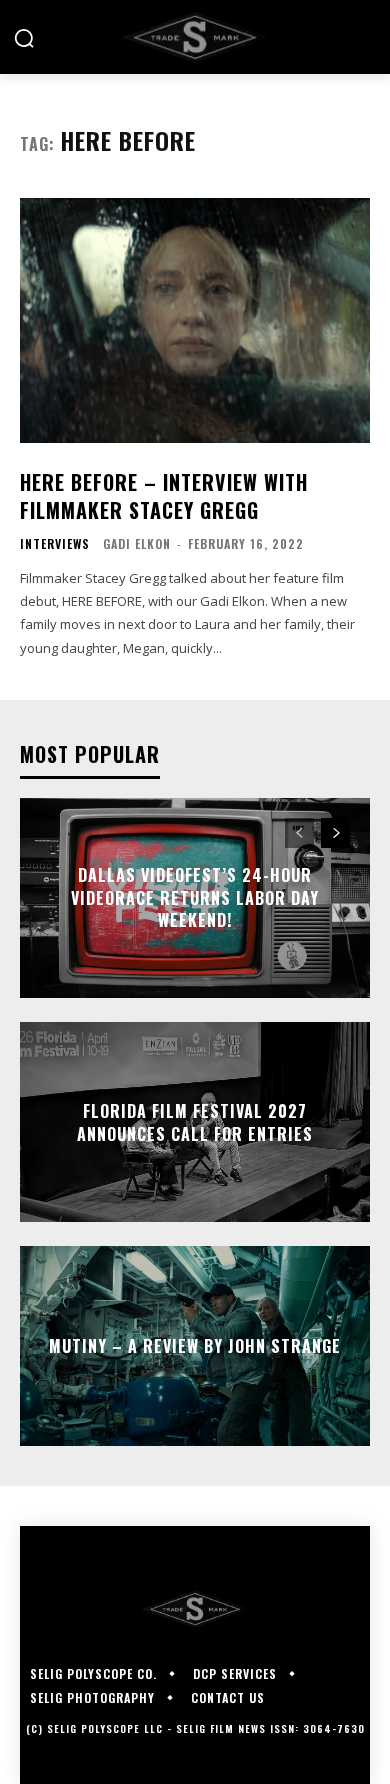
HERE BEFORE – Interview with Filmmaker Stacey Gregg (164, 496)
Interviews (55, 544)
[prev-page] (299, 833)
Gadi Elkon (137, 543)
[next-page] (335, 833)
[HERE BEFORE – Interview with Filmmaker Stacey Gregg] (195, 320)
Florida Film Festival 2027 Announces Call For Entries (195, 1122)
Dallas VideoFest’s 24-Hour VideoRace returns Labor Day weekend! (195, 898)
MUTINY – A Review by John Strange (195, 1346)
